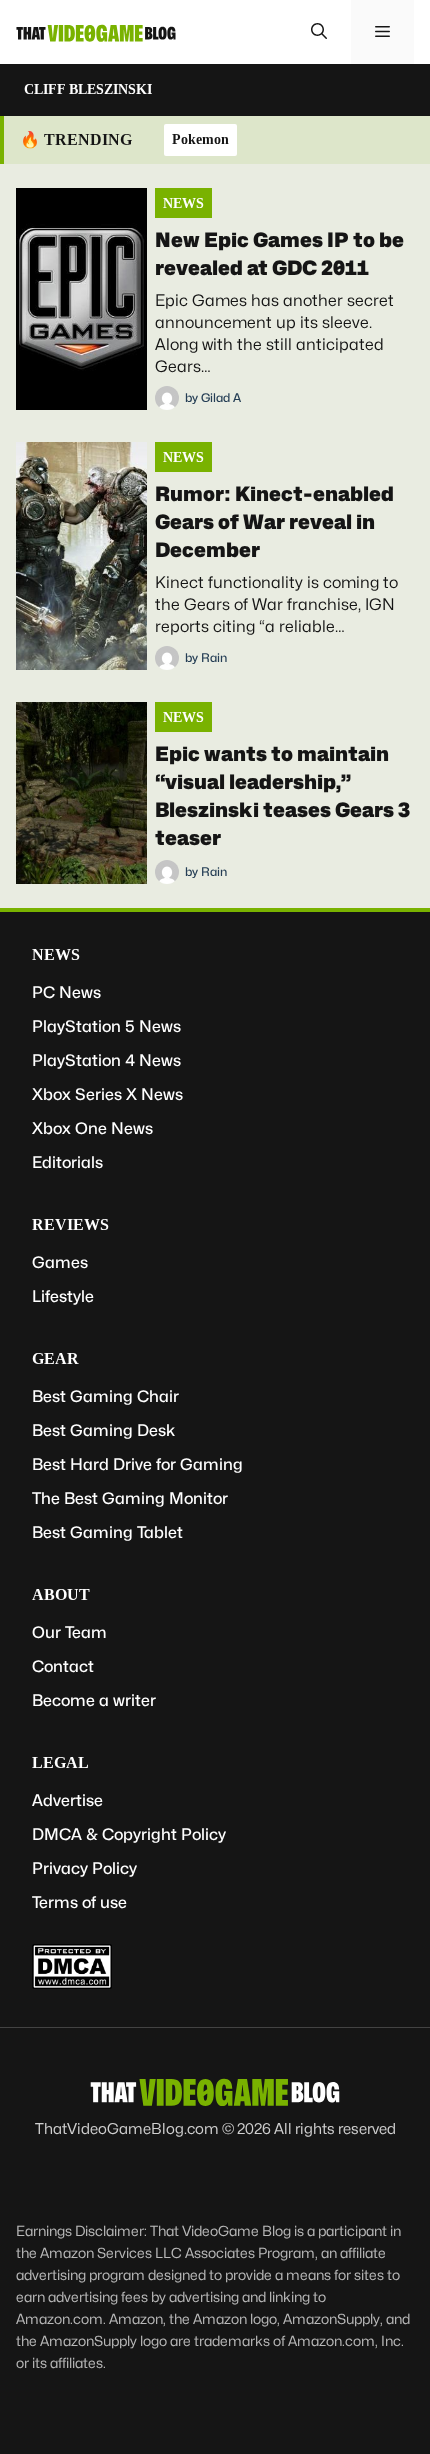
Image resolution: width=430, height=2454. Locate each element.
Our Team (69, 1632)
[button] (319, 32)
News (183, 203)
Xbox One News (92, 1128)
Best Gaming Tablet (107, 1532)
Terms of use (79, 1902)
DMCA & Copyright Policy (129, 1834)
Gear (55, 1358)
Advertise (67, 1800)
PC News (66, 992)
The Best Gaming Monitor (130, 1498)
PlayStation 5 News (106, 1026)
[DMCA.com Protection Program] (72, 1983)
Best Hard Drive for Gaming (137, 1464)
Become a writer (94, 1700)
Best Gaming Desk (103, 1430)
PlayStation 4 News (106, 1060)
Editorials (67, 1162)
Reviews (70, 1224)
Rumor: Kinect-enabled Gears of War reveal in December (274, 522)
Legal (60, 1762)
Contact (63, 1666)
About (61, 1594)
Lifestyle (63, 1296)
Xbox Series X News (107, 1094)
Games (60, 1262)
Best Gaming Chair (105, 1396)
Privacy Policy (84, 1868)
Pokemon (200, 139)
